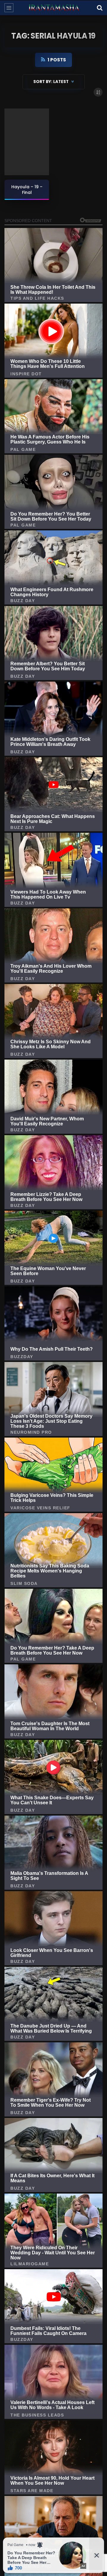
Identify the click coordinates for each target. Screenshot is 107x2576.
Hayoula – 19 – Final (27, 190)
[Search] (100, 8)
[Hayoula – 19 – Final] (27, 142)
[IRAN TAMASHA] (53, 8)
